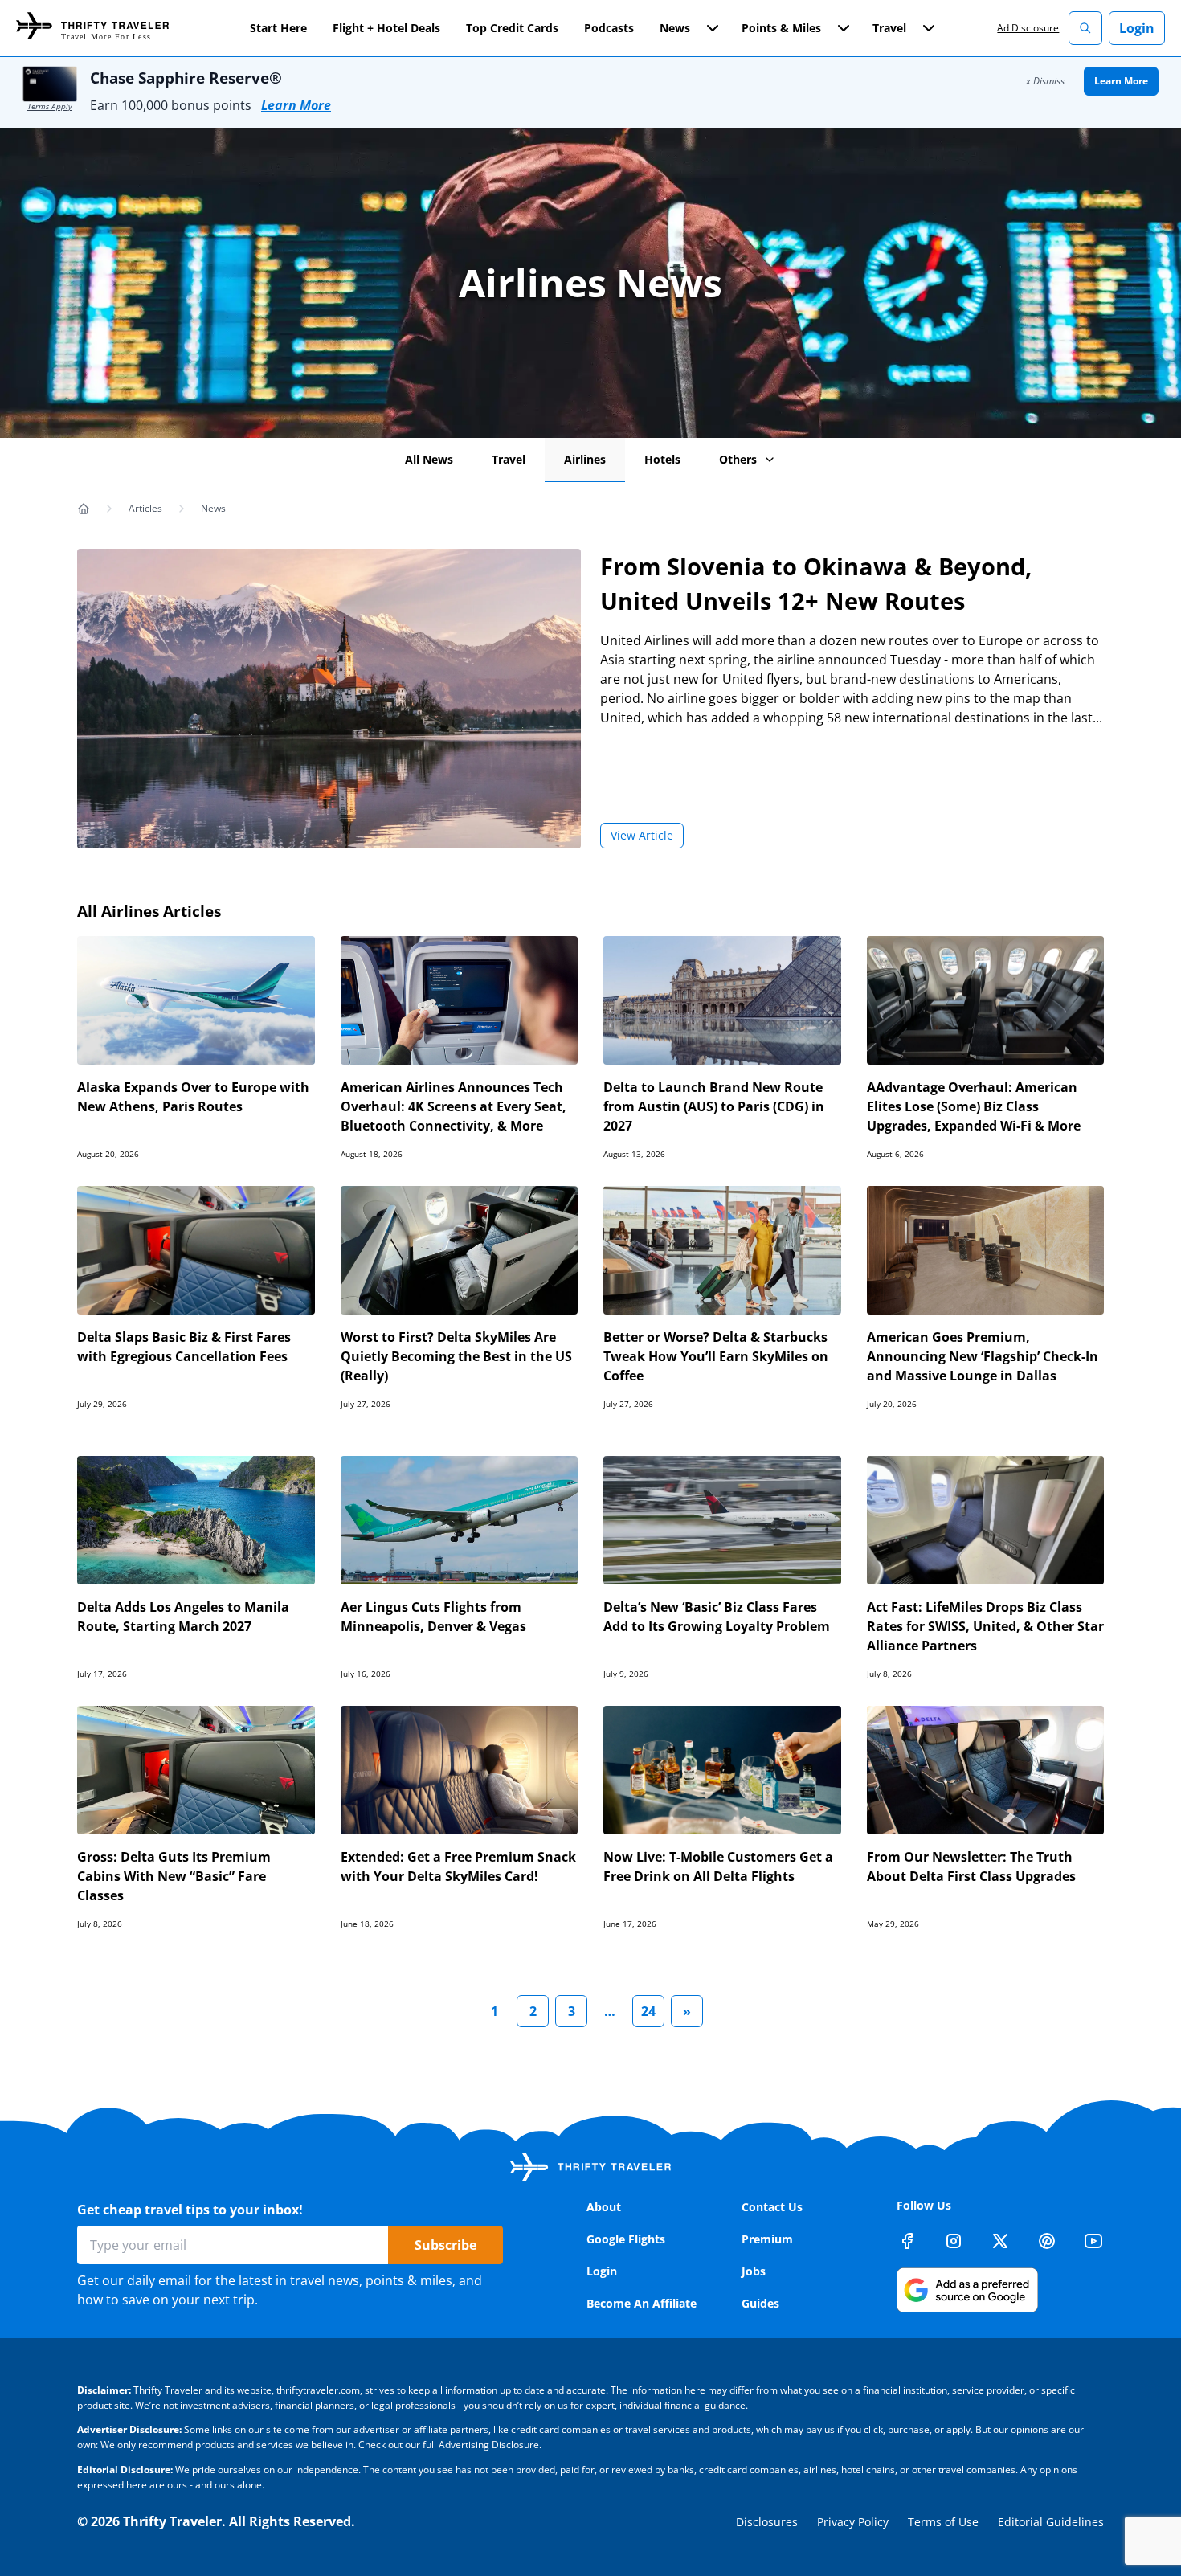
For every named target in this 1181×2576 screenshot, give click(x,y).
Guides (760, 2303)
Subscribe (445, 2245)
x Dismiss (1045, 81)
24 (648, 2011)
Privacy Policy (853, 2522)
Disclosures (767, 2522)
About (604, 2207)
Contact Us (772, 2207)
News (213, 508)
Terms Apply (50, 106)
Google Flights (626, 2239)
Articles (145, 508)
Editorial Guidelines (1051, 2522)
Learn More (296, 105)
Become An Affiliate (642, 2303)
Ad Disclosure (1028, 28)
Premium (767, 2239)
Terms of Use (943, 2522)
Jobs (754, 2271)
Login (1137, 28)
